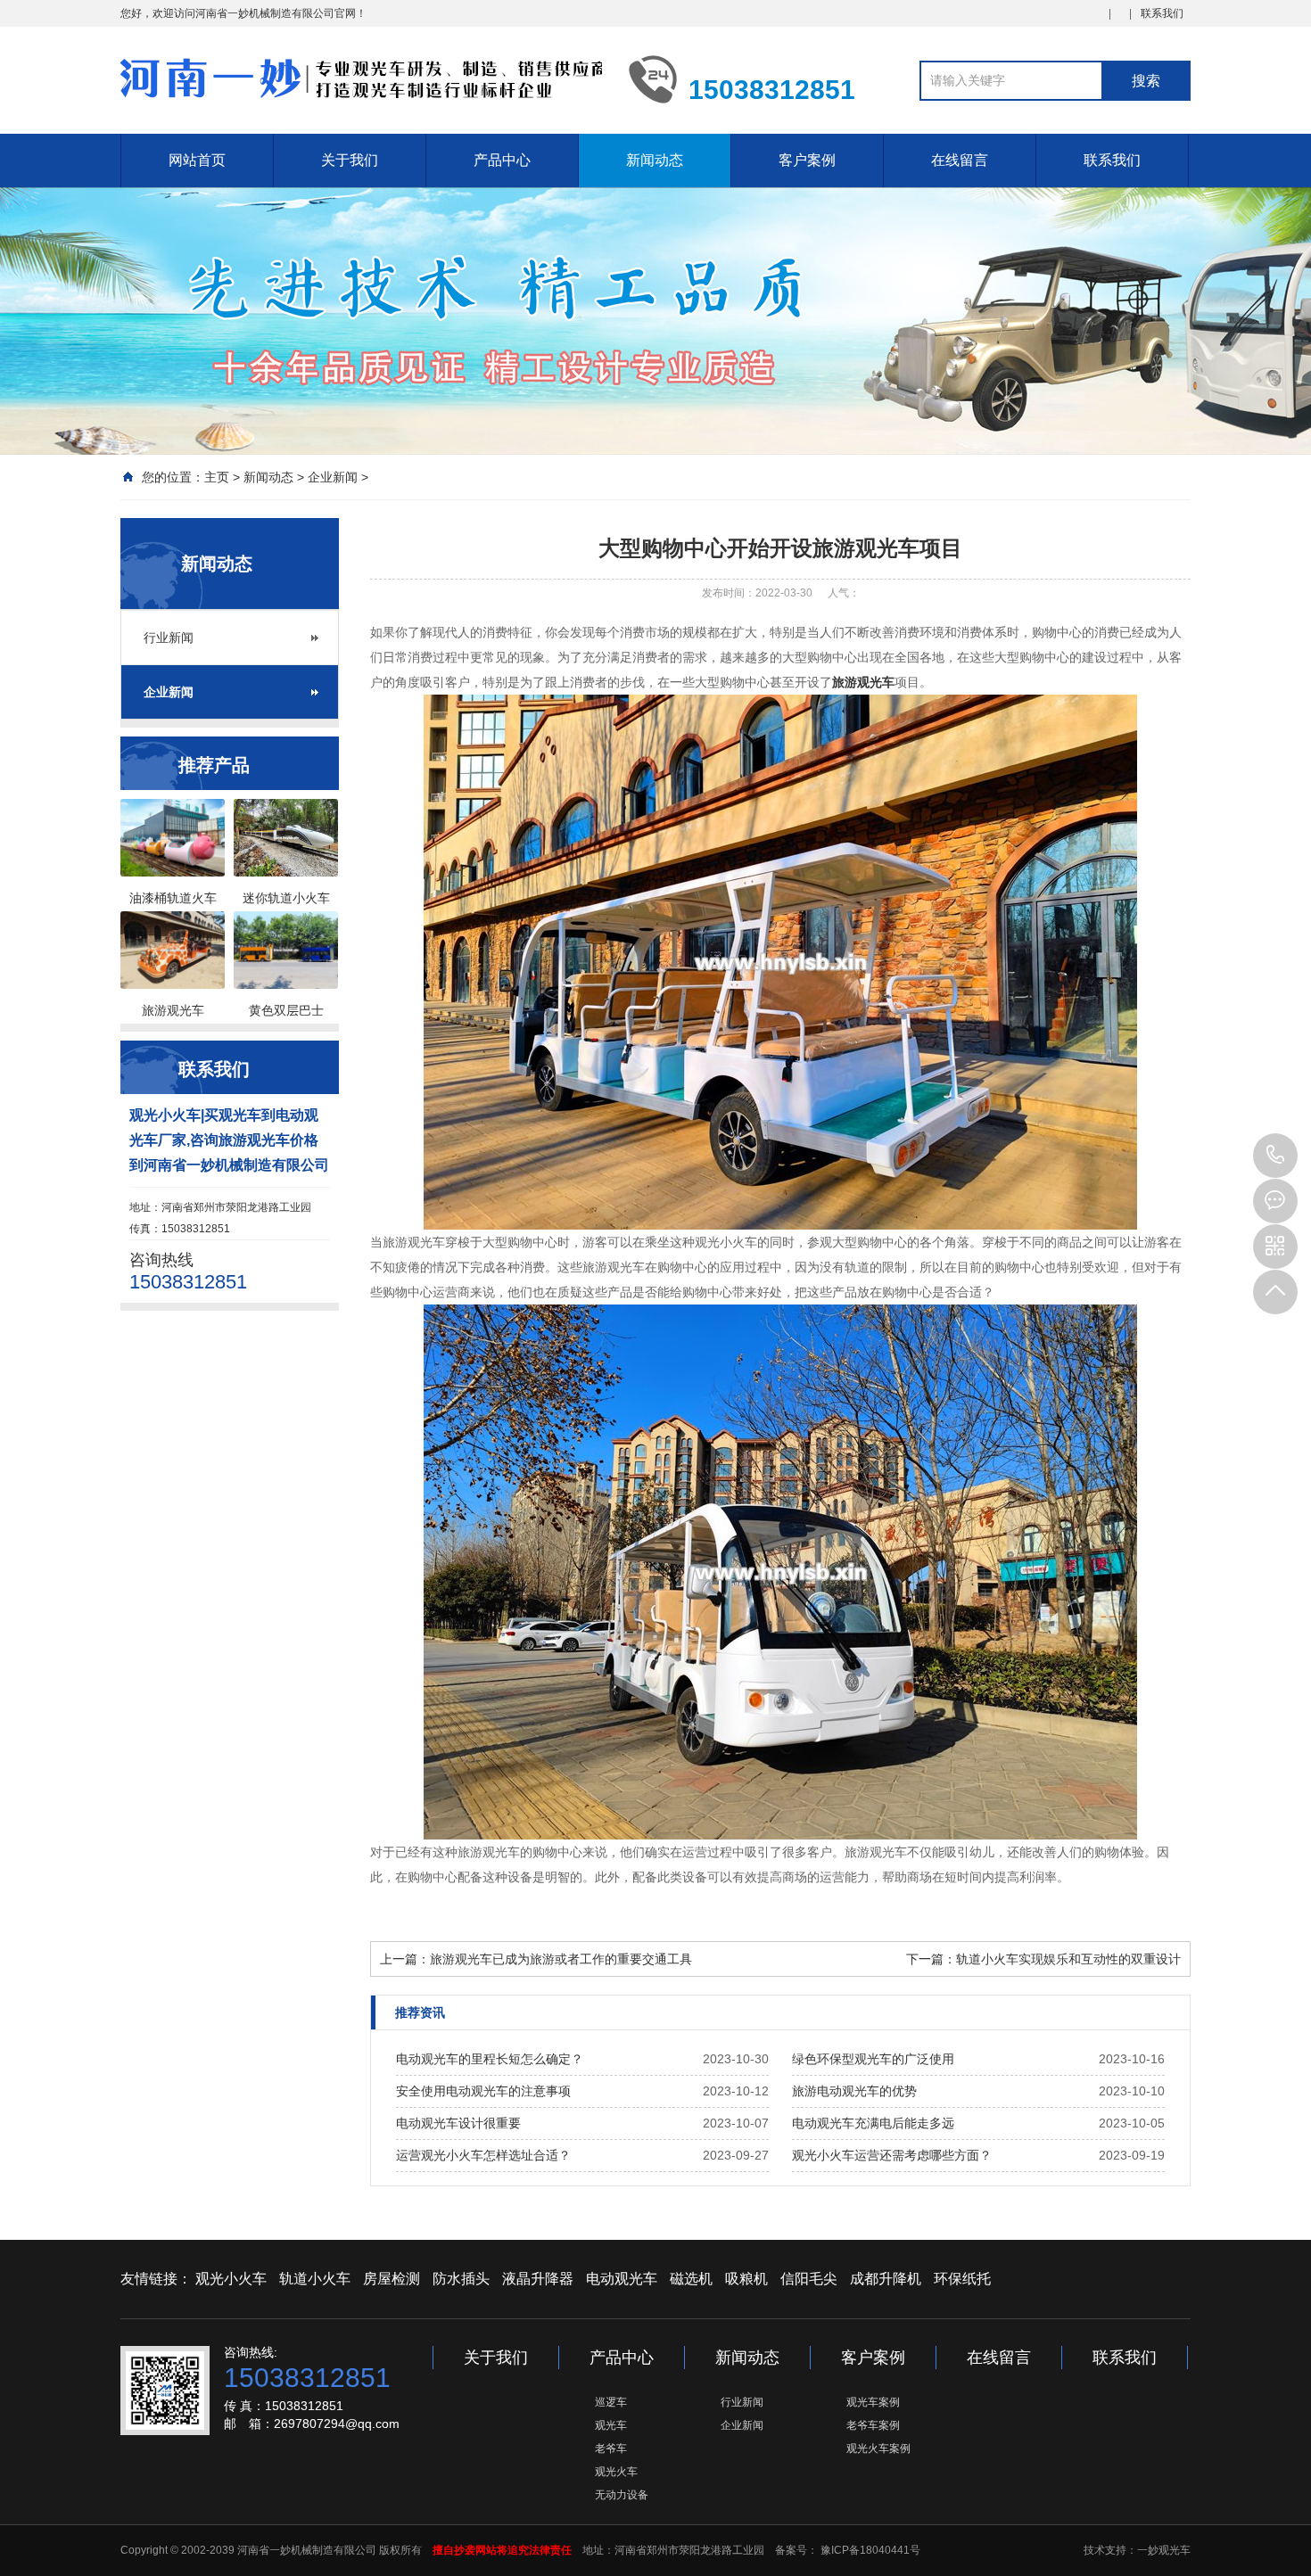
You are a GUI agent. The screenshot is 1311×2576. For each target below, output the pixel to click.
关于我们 (350, 160)
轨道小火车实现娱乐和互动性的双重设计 (1068, 1959)
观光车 (611, 2425)
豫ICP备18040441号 (869, 2550)
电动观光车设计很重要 (458, 2123)
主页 (217, 477)
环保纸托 (962, 2279)
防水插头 (461, 2279)
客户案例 (807, 160)
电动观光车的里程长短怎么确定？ (490, 2059)
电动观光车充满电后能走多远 (873, 2123)
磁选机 (691, 2279)
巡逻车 (611, 2402)
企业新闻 (333, 477)
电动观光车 (622, 2279)
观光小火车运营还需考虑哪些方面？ (892, 2155)
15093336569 (1275, 1156)
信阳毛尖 (809, 2279)
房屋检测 (392, 2279)
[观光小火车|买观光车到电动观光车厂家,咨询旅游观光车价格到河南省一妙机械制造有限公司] (361, 78)
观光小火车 (231, 2279)
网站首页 (197, 160)
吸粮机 (746, 2279)
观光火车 (616, 2472)
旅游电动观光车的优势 (854, 2091)
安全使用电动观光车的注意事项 (483, 2091)
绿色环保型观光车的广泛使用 (873, 2059)
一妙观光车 (1164, 2550)
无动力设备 (622, 2495)
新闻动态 (655, 160)
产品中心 (502, 160)
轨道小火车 (315, 2279)
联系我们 (1162, 13)
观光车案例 (873, 2402)
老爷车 (611, 2448)
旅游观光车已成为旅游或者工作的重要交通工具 (561, 1959)
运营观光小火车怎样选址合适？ (483, 2155)
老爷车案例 (873, 2425)
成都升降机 (886, 2279)
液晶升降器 (538, 2279)
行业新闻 (169, 638)
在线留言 (960, 160)
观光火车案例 (878, 2448)
